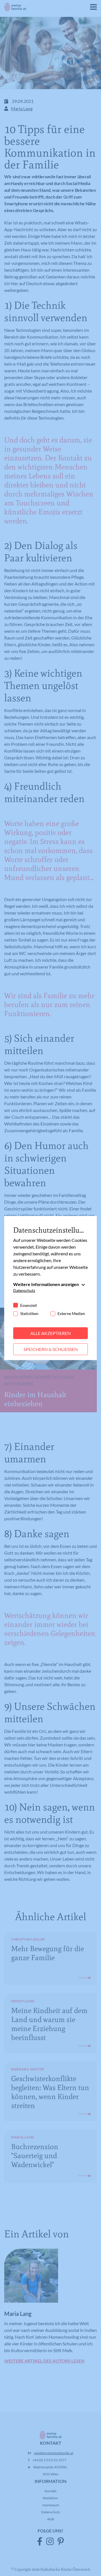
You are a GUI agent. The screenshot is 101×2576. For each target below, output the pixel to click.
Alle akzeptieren (50, 1333)
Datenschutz (24, 1290)
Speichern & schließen (51, 1349)
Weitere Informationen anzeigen (46, 1284)
